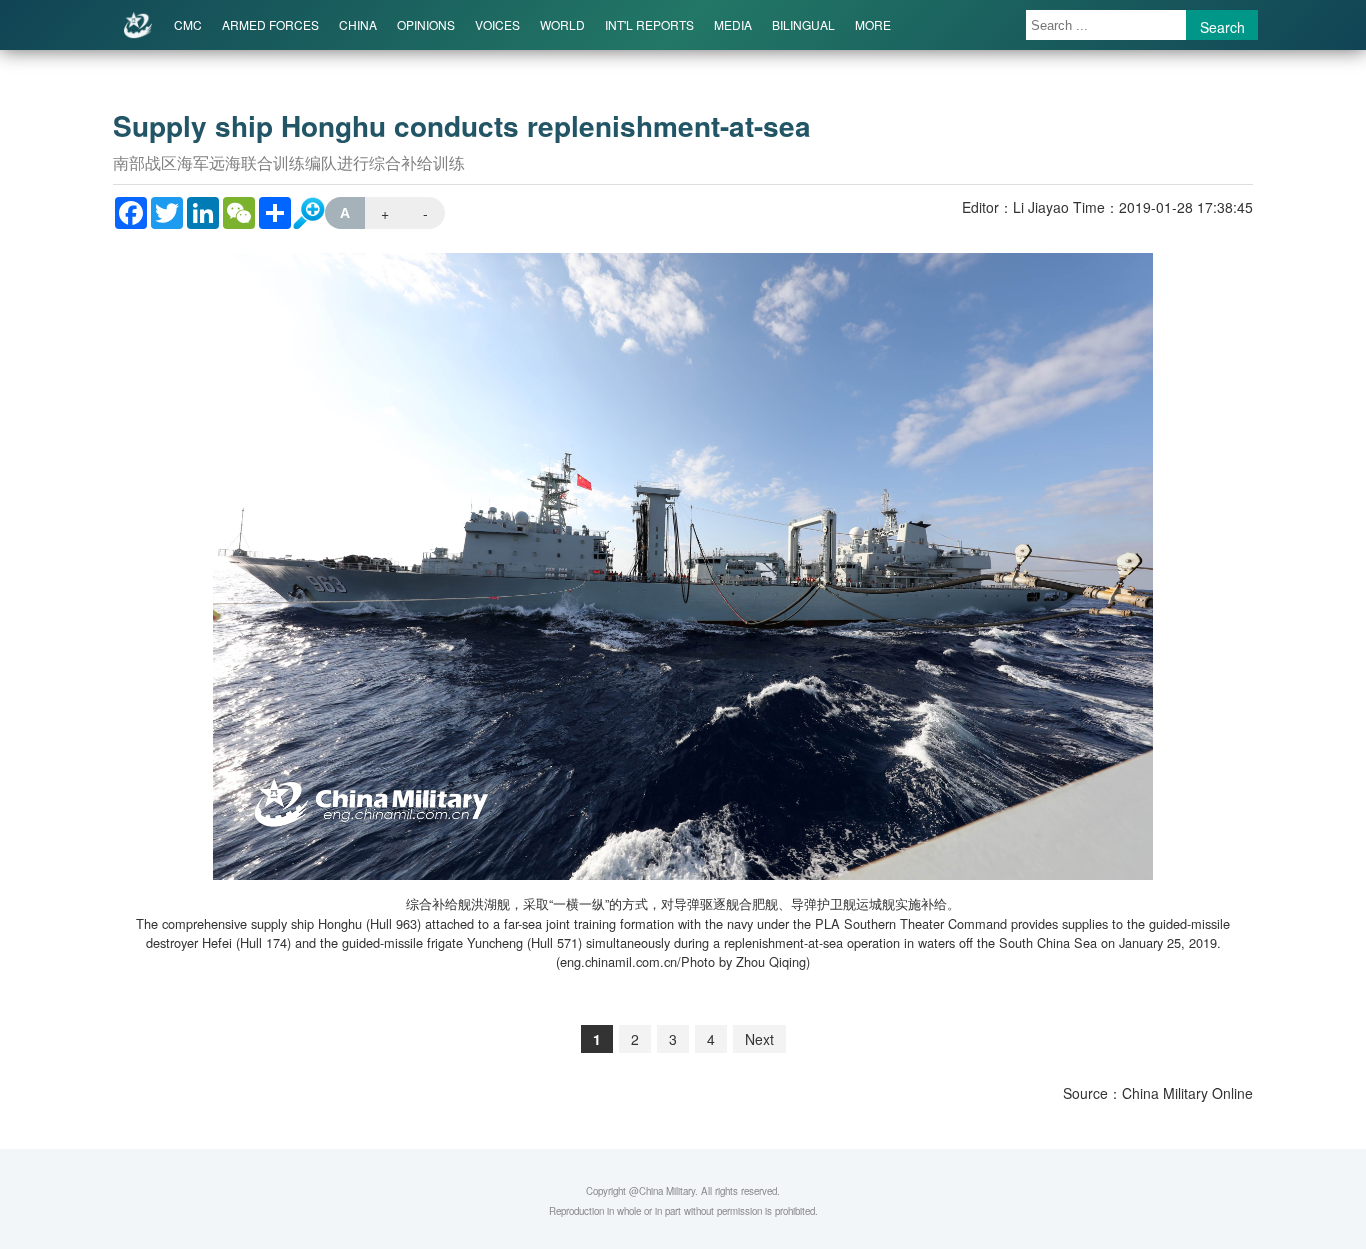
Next (759, 1039)
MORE (873, 24)
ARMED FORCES (270, 24)
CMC (188, 24)
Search (1222, 27)
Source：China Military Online (1158, 1093)
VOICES (497, 24)
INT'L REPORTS (649, 24)
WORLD (562, 24)
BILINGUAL (803, 24)
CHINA (358, 24)
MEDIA (733, 24)
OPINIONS (426, 24)
